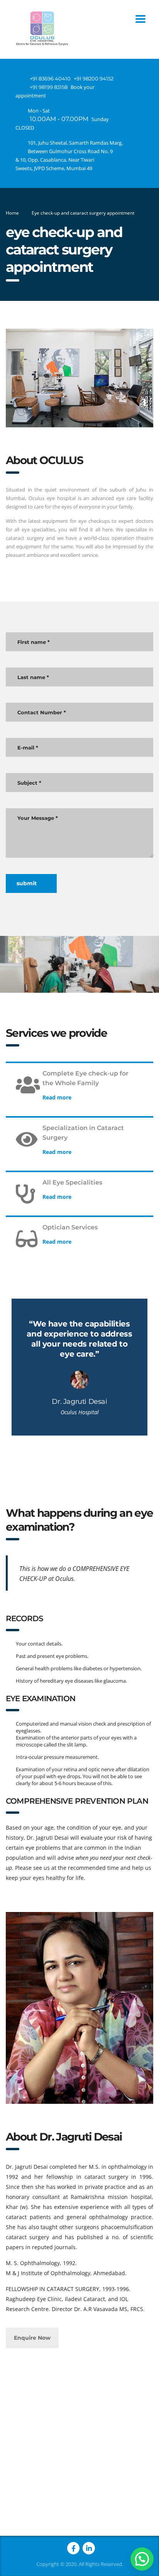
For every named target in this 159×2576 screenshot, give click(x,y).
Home (12, 213)
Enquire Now (32, 2338)
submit (27, 883)
